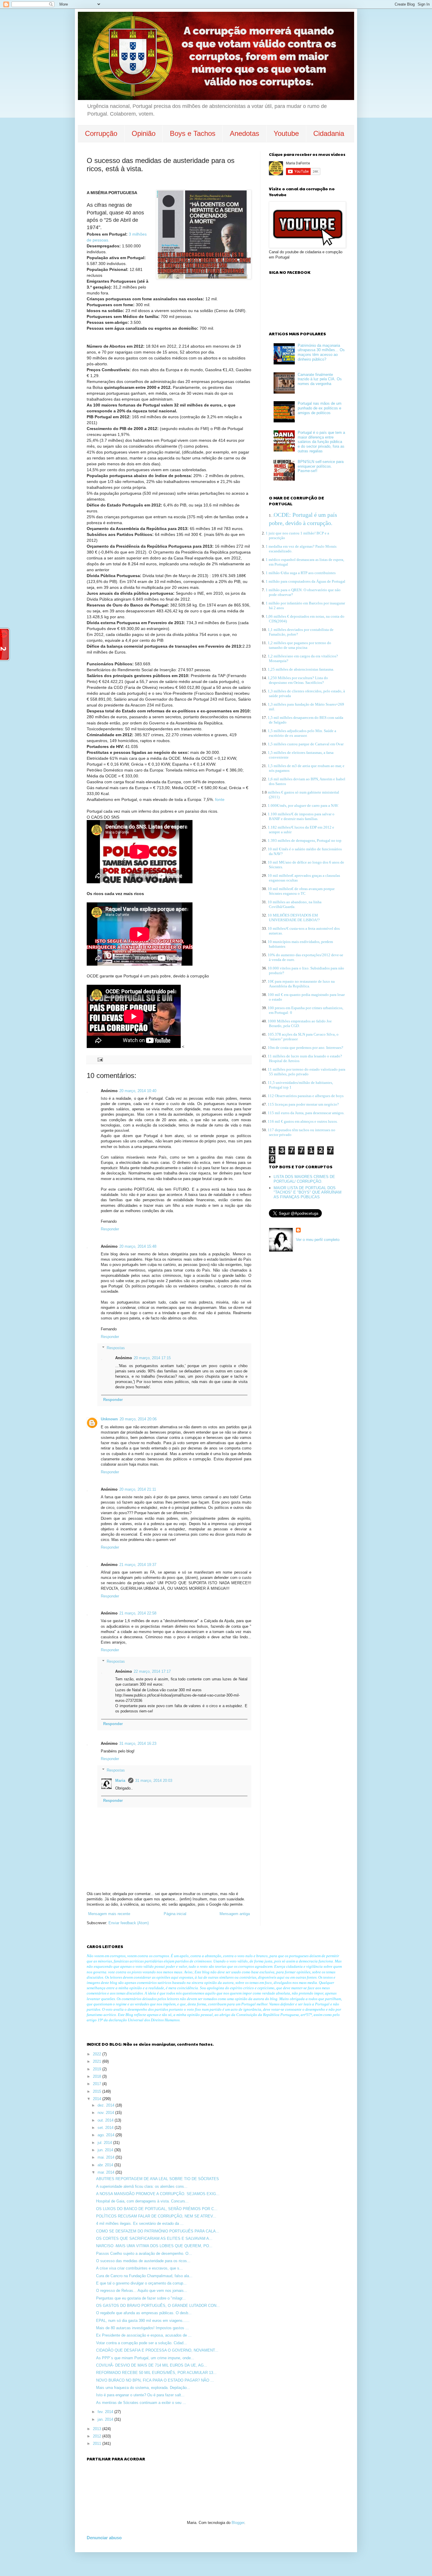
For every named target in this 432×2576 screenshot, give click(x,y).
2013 (98, 2429)
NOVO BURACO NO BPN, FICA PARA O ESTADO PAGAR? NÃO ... (155, 2380)
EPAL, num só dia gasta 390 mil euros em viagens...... (143, 2321)
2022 (98, 2054)
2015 (98, 2091)
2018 (98, 2076)
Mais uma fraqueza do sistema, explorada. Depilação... (143, 2388)
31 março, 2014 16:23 (138, 1743)
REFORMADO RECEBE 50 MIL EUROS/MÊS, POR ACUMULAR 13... (156, 2373)
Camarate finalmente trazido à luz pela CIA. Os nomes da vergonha (320, 379)
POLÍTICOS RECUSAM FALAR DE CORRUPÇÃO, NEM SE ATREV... (156, 2216)
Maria (121, 1781)
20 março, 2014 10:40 (138, 1091)
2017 (98, 2084)
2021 (98, 2061)
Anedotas (245, 133)
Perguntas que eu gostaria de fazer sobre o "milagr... (141, 2298)
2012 (98, 2436)
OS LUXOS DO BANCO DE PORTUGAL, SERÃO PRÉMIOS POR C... (157, 2209)
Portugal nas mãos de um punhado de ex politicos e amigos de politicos (320, 408)
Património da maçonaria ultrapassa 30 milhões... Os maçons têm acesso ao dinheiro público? (321, 352)
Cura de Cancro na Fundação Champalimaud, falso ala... (144, 2276)
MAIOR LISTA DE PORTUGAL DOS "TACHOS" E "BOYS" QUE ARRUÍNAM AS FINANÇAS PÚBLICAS (308, 1192)
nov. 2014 (106, 2113)
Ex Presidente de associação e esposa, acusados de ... (144, 2335)
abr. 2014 (106, 2165)
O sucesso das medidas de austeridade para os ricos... (143, 2261)
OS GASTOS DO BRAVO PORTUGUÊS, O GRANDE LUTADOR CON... (158, 2306)
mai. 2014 (107, 2157)
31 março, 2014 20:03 (154, 1781)
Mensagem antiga (235, 1914)
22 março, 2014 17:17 (152, 1671)
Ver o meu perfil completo (318, 1240)
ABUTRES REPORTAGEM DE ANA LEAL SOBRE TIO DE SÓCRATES (158, 2179)
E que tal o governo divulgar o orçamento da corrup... (141, 2283)
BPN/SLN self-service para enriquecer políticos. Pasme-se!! (321, 466)
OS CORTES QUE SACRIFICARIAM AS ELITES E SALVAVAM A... (154, 2238)
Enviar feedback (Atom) (129, 1923)
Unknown (109, 1419)
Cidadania (329, 133)
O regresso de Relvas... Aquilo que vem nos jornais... (142, 2291)
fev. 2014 (106, 2412)
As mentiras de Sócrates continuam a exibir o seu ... (141, 2403)
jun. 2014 (106, 2150)
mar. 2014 (107, 2172)
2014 (98, 2099)
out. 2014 (106, 2120)
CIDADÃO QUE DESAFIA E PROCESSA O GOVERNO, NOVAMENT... (157, 2350)
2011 (98, 2443)
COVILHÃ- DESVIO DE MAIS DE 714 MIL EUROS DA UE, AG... (152, 2365)
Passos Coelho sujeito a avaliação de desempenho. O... (144, 2253)
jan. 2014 (106, 2419)
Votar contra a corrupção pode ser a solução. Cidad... (142, 2343)
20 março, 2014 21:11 (138, 1489)
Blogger (238, 2523)
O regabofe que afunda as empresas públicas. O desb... (144, 2313)
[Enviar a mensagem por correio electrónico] (100, 1059)
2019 (98, 2069)
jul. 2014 (105, 2143)
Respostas (116, 1348)
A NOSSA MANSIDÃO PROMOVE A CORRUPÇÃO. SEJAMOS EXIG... (158, 2194)
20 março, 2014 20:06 (138, 1419)
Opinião (144, 133)
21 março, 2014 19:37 (138, 1565)
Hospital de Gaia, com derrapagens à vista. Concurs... (142, 2201)
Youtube (286, 133)
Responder (110, 1229)
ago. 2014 (107, 2135)
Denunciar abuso (104, 2538)
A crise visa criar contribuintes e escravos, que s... (139, 2268)
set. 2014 (106, 2128)
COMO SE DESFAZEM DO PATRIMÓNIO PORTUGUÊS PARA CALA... (158, 2231)
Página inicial (175, 1914)
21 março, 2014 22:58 (138, 1613)
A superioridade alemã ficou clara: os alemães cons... (142, 2186)
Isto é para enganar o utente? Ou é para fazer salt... (140, 2395)
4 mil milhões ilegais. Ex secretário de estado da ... (140, 2223)
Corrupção (101, 133)
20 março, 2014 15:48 (138, 1246)
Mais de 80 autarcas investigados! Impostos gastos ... (143, 2328)
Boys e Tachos (193, 133)
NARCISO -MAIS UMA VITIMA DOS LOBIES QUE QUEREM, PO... (154, 2246)
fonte (220, 799)
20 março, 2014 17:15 (152, 1358)
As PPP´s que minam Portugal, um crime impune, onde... (145, 2358)
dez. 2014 (107, 2105)
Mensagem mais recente (109, 1914)
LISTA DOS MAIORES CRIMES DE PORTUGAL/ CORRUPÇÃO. (304, 1179)
